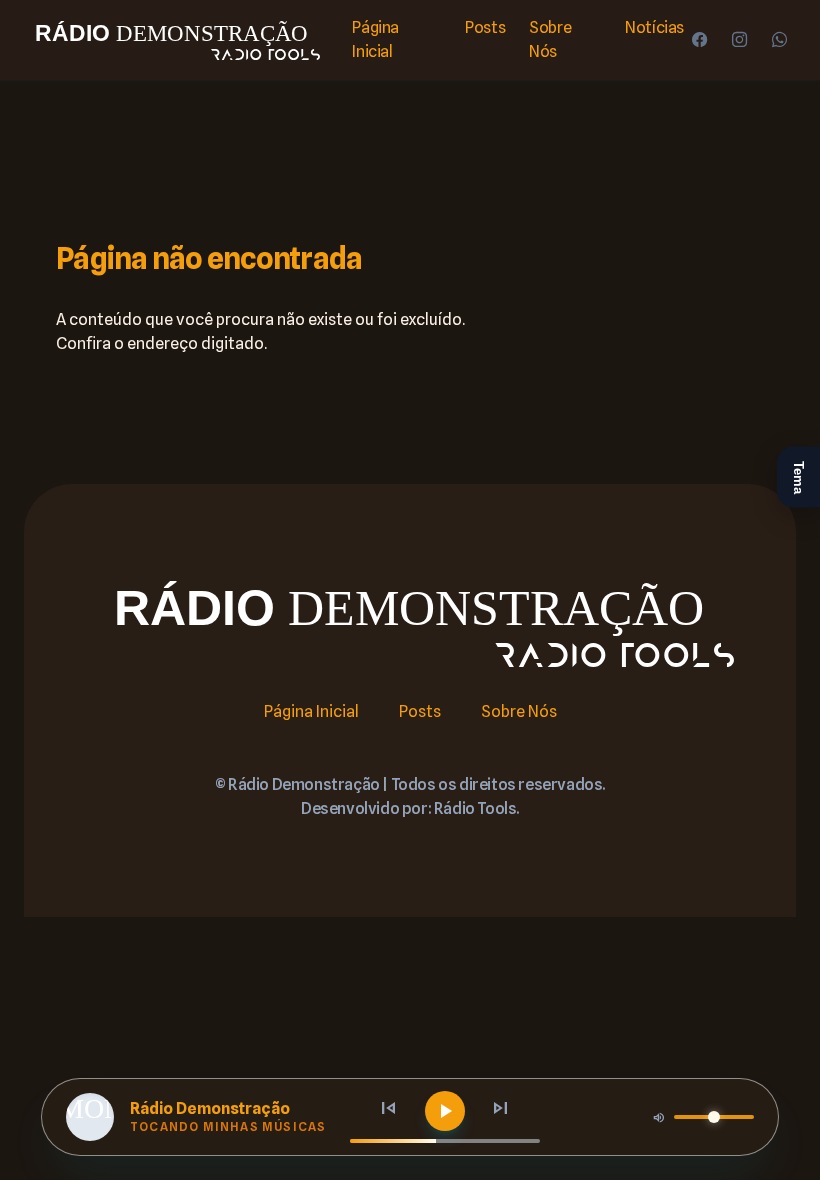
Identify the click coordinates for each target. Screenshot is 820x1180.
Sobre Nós (550, 39)
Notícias (654, 27)
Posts (485, 27)
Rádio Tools (475, 808)
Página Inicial (375, 39)
